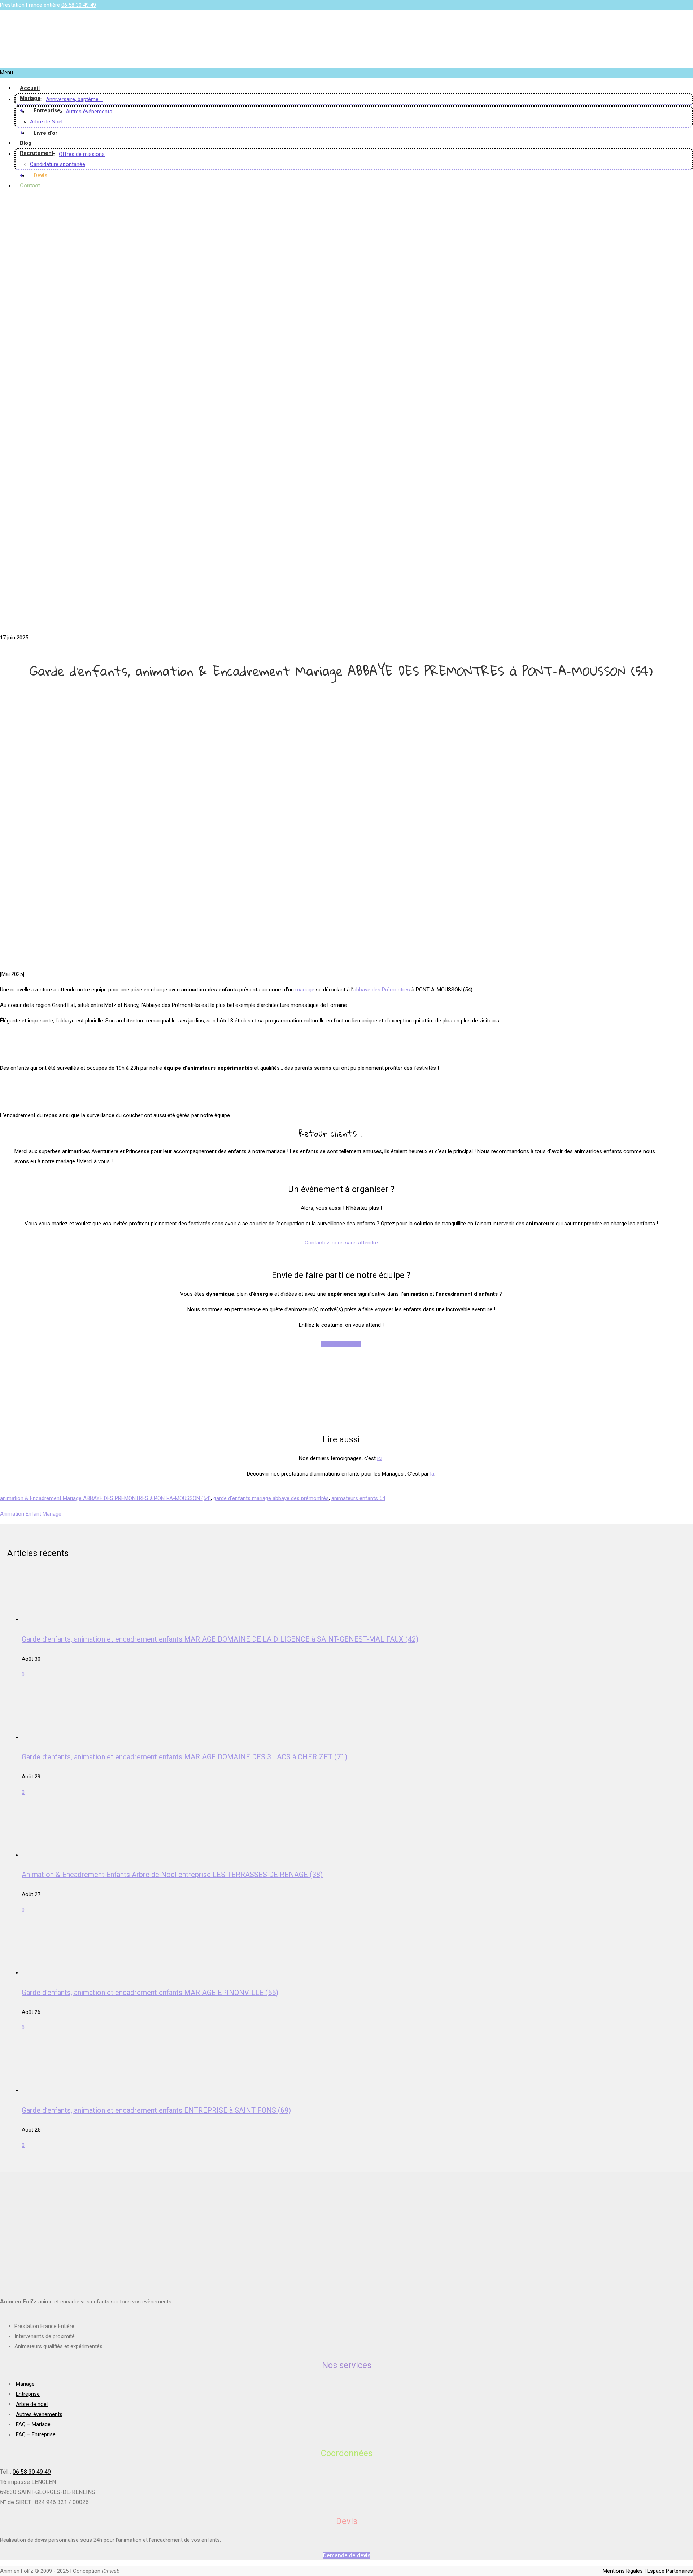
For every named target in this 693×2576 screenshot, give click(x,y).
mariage (306, 990)
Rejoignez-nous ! (341, 1344)
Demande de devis (347, 2555)
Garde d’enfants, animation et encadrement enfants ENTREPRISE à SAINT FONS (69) (156, 2110)
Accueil (30, 88)
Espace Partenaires (670, 2571)
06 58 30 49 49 (79, 5)
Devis (40, 175)
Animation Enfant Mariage (31, 1514)
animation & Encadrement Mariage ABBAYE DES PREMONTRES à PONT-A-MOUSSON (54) (105, 1498)
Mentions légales (623, 2571)
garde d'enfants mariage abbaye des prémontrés (271, 1498)
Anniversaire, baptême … (75, 99)
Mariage (30, 98)
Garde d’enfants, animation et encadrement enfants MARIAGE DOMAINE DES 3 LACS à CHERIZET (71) (184, 1757)
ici (380, 1458)
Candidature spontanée (58, 164)
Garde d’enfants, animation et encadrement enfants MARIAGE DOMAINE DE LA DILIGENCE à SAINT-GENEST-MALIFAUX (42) (220, 1639)
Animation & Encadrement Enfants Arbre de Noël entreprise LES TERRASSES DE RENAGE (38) (172, 1875)
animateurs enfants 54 (358, 1498)
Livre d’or (45, 133)
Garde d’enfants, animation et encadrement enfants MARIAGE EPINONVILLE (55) (150, 1993)
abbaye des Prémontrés (382, 990)
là (432, 1474)
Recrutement (37, 153)
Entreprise (47, 110)
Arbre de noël (32, 2404)
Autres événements (89, 112)
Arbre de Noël (46, 122)
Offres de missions (82, 154)
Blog (26, 143)
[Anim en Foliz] (109, 62)
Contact (30, 186)
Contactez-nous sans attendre (341, 1243)
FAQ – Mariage (33, 2424)
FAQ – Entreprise (36, 2434)
